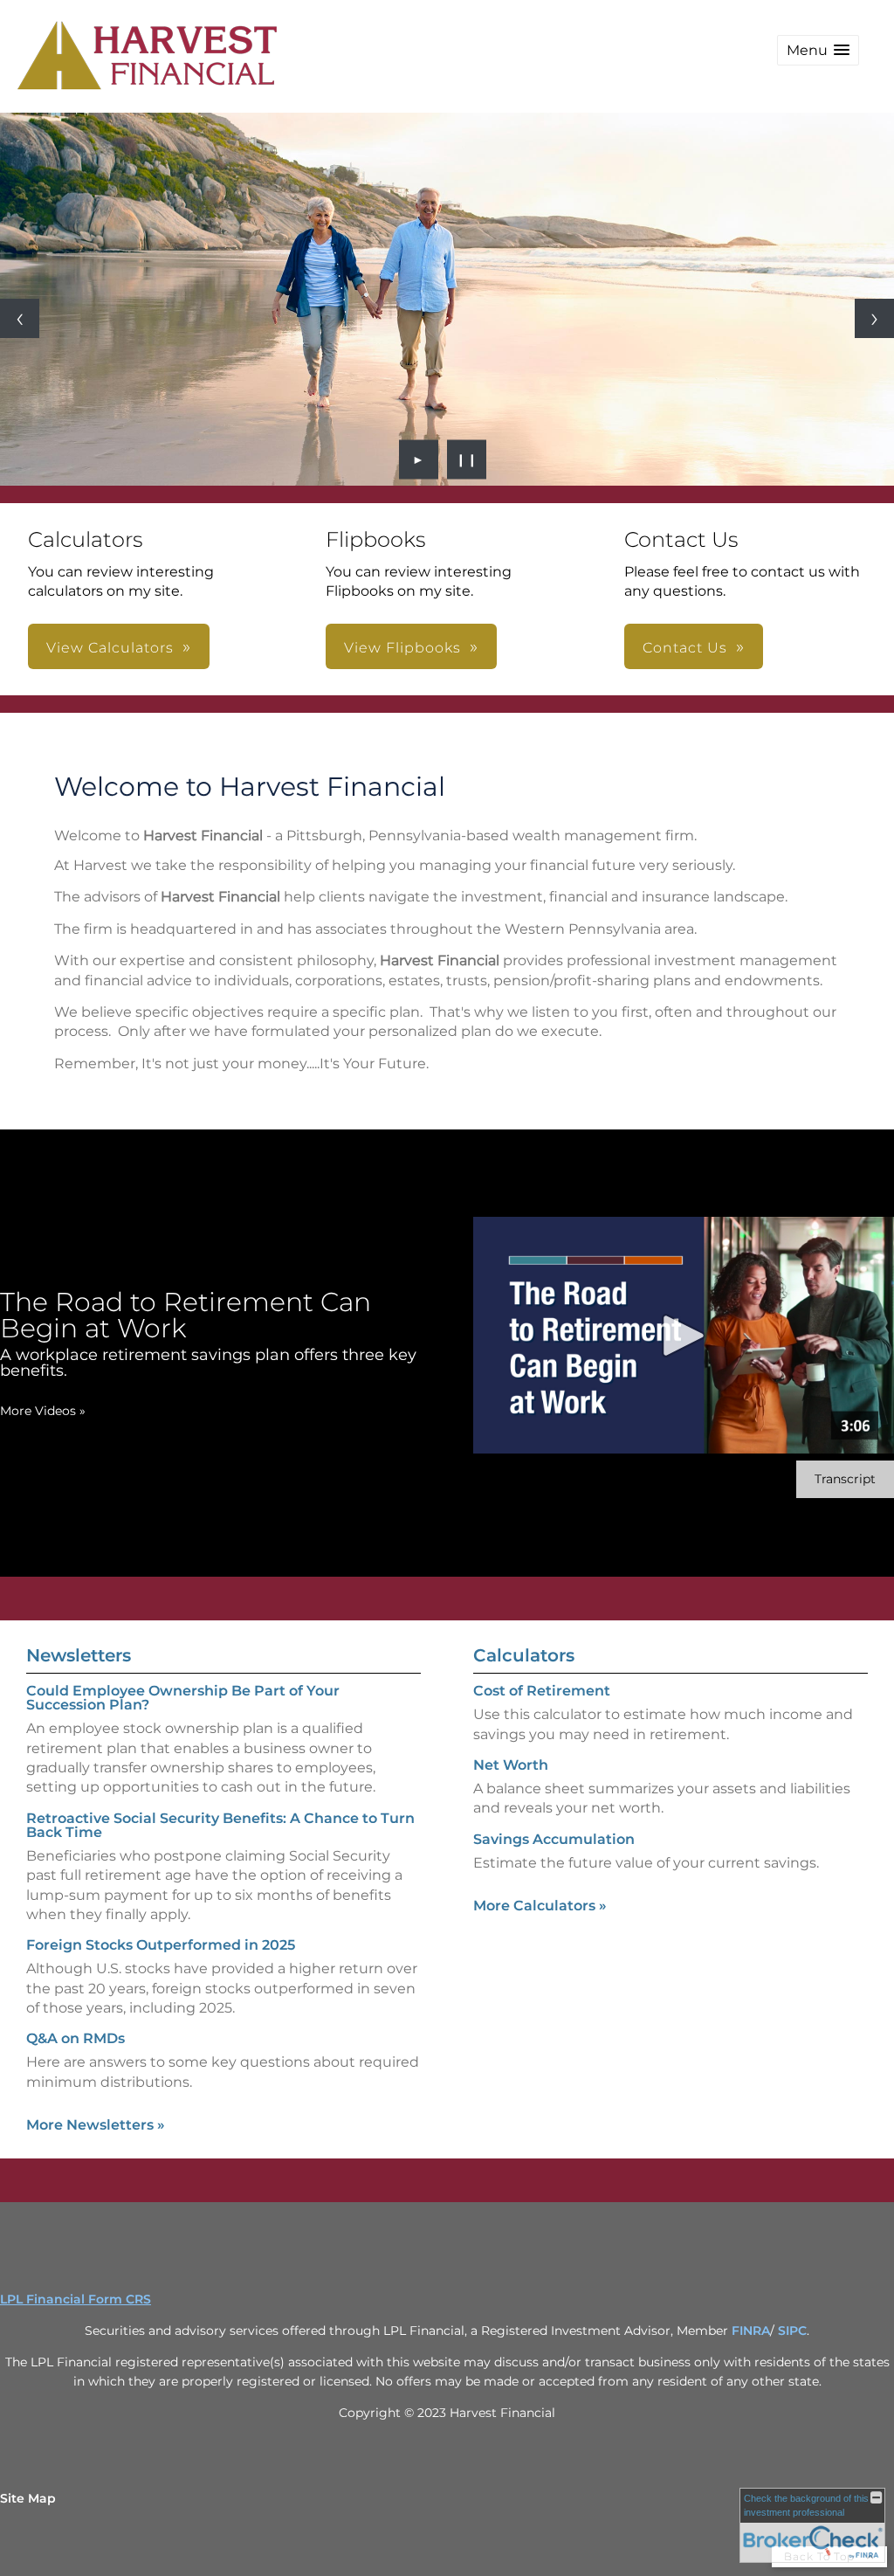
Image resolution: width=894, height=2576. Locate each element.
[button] (818, 50)
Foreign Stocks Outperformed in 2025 (161, 1945)
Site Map (28, 2498)
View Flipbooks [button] (402, 648)
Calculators (524, 1655)
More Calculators (540, 1906)
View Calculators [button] (110, 648)
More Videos (43, 1411)
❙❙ (467, 459)
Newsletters (79, 1655)
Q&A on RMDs (76, 2038)
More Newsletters (96, 2125)
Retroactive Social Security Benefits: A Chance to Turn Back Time (220, 1825)
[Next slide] (874, 318)
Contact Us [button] (685, 648)
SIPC (792, 2331)
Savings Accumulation (554, 1839)
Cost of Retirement (542, 1691)
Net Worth (511, 1765)
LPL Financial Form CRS (76, 2299)
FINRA (751, 2331)
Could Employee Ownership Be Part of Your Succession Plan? (183, 1698)
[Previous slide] (20, 318)
